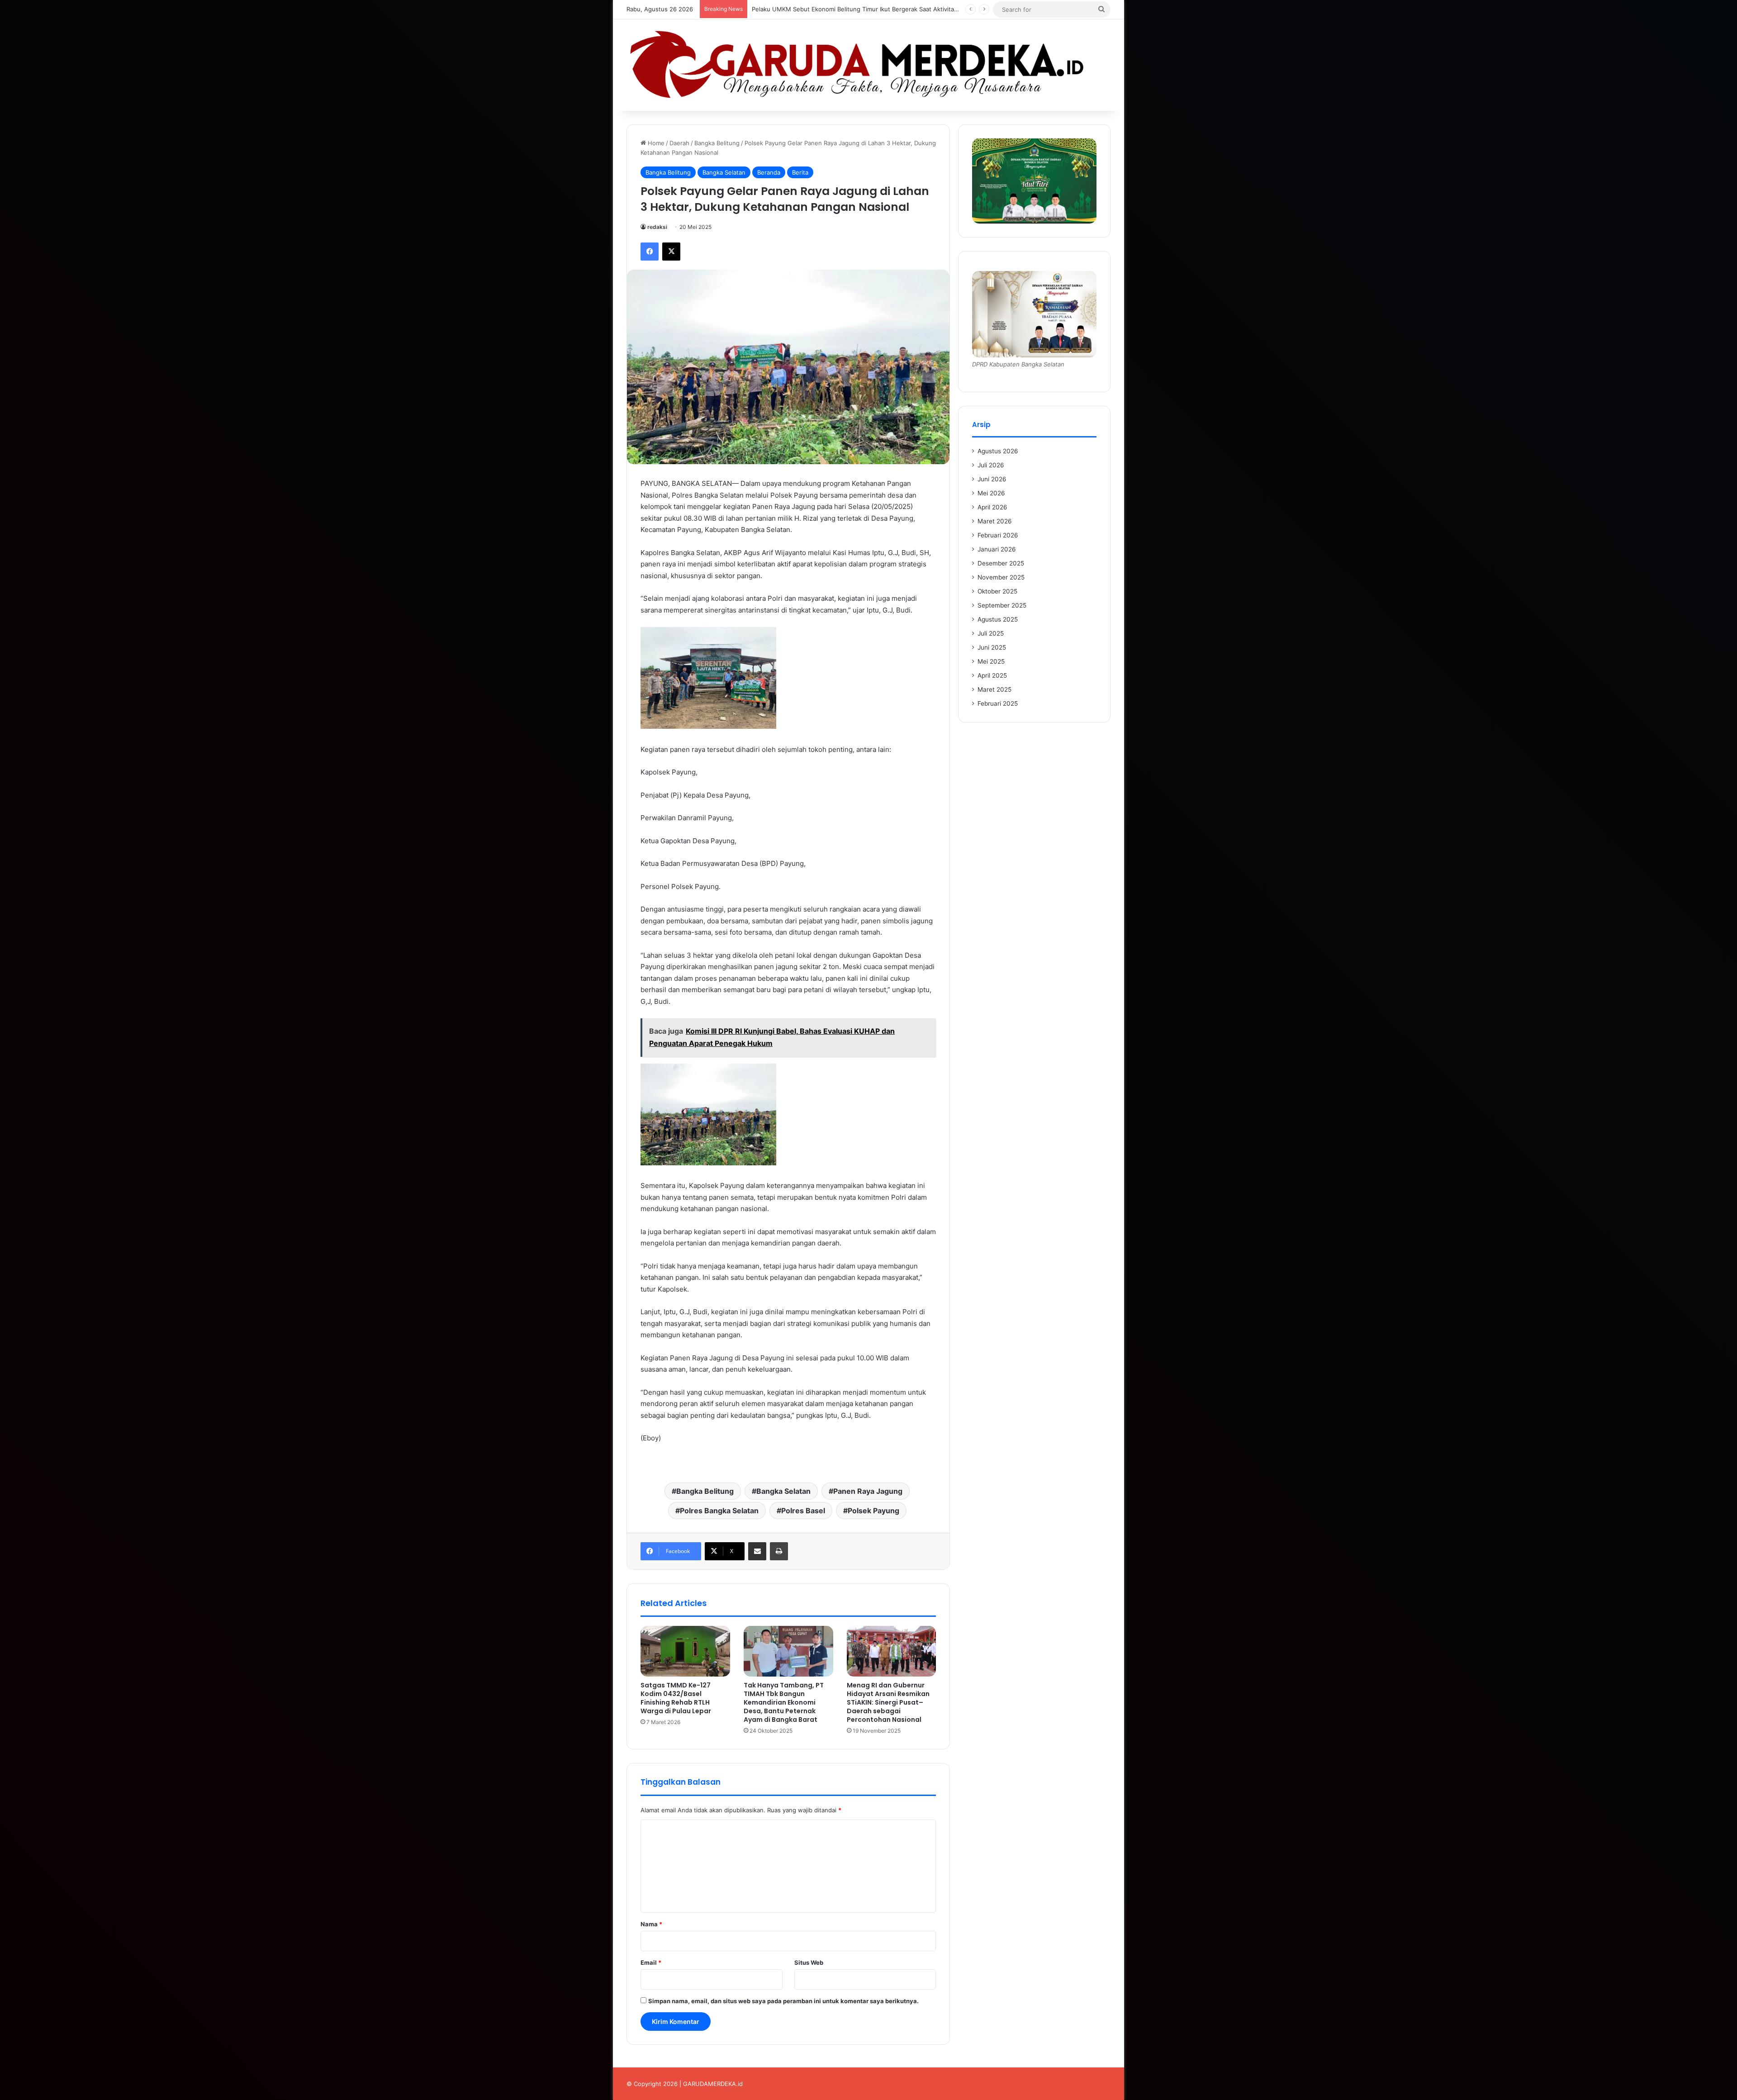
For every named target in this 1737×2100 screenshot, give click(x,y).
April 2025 (992, 675)
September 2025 (1002, 605)
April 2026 (992, 507)
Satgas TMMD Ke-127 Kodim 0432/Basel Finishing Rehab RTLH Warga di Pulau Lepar (676, 1698)
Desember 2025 (1001, 563)
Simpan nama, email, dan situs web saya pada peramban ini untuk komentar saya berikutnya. (783, 2001)
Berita (800, 172)
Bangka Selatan (724, 172)
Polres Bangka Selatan (719, 1511)
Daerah (679, 143)
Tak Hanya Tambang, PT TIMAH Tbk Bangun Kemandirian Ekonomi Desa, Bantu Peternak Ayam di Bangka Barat (784, 1702)
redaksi (657, 227)
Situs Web (809, 1962)
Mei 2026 (991, 493)
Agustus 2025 (998, 619)
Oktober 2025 (997, 591)
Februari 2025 (998, 703)
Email (651, 1962)
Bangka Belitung (717, 143)
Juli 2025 (991, 633)
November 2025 (1001, 577)
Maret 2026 (995, 521)
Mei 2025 (991, 661)
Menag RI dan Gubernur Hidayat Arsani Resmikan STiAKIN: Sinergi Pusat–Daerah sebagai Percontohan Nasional (888, 1702)
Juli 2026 (991, 465)
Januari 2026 (997, 549)
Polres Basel (803, 1511)
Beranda (769, 172)
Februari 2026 (998, 535)
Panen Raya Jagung (868, 1491)
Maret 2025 (994, 689)
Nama (651, 1924)
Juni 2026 (992, 479)
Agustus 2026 (998, 451)
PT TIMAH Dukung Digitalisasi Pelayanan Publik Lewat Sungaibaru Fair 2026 (858, 9)
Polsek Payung (873, 1511)
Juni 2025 (992, 647)
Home (655, 143)
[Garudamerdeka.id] (868, 65)
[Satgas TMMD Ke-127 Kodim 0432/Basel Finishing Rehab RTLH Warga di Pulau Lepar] (685, 1651)
